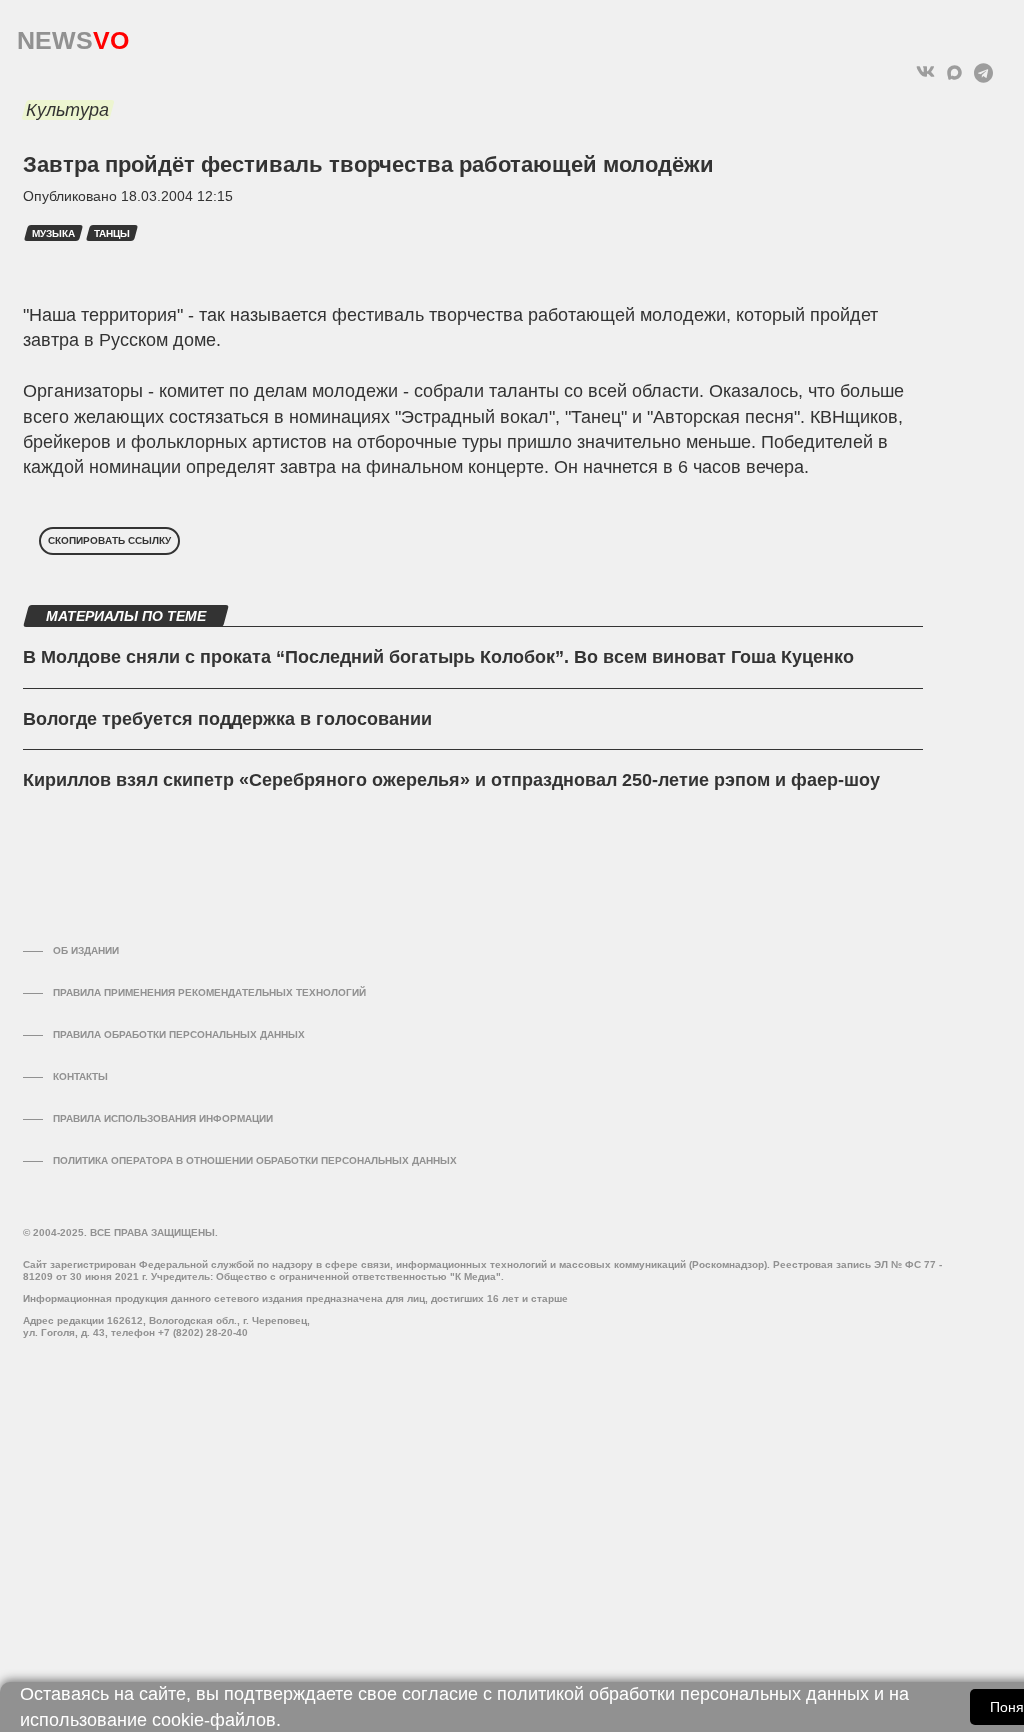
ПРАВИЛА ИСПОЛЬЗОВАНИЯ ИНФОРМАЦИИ (163, 1118)
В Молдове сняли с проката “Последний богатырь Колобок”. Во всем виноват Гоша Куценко (438, 657)
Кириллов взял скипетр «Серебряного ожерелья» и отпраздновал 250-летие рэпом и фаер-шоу (451, 780)
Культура (67, 110)
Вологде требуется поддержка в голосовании (227, 719)
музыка (53, 233)
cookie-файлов (214, 1720)
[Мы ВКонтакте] (925, 72)
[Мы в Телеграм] (983, 72)
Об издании (86, 950)
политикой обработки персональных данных (683, 1694)
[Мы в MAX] (954, 72)
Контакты (80, 1076)
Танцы (112, 233)
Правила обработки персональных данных (179, 1034)
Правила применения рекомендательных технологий (209, 992)
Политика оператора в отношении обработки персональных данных (255, 1160)
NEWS (73, 35)
